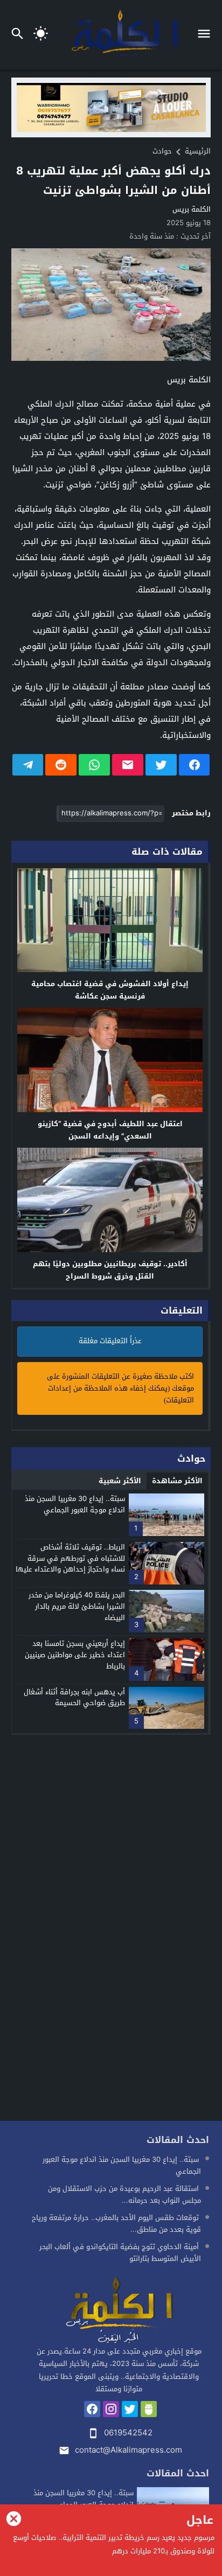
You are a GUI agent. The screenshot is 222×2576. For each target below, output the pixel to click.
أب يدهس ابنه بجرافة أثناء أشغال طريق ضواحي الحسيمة (74, 1698)
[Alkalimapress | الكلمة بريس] (119, 2310)
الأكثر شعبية (120, 1481)
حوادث (162, 151)
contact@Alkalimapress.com (129, 2450)
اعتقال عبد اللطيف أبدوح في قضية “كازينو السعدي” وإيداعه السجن (110, 1130)
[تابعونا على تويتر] (130, 2409)
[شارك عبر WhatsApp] (94, 765)
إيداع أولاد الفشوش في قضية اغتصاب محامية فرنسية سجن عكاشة (110, 990)
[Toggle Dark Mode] (41, 35)
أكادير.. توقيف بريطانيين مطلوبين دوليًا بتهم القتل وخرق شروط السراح (110, 1270)
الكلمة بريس (192, 209)
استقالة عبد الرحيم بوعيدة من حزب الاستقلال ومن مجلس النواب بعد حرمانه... (124, 2194)
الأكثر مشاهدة (177, 1481)
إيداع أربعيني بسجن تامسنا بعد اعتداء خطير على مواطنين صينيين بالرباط (75, 1655)
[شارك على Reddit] (61, 765)
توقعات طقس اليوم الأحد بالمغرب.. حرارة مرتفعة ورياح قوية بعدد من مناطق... (116, 2224)
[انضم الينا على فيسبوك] (92, 2409)
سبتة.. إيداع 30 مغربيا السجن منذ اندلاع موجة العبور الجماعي (75, 1504)
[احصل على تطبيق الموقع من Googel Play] (149, 2409)
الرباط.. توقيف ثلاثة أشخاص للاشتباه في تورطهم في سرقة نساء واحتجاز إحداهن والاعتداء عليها (70, 1558)
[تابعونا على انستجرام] (111, 2409)
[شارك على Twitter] (161, 765)
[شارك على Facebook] (195, 765)
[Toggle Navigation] (207, 35)
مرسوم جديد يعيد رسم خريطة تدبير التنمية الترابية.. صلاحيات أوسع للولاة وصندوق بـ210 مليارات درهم (114, 2544)
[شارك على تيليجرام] (28, 765)
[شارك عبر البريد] (128, 765)
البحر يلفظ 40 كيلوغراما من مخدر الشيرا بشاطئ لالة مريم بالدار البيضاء (77, 1606)
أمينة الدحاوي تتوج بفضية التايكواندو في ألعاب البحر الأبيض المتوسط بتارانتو (120, 2253)
